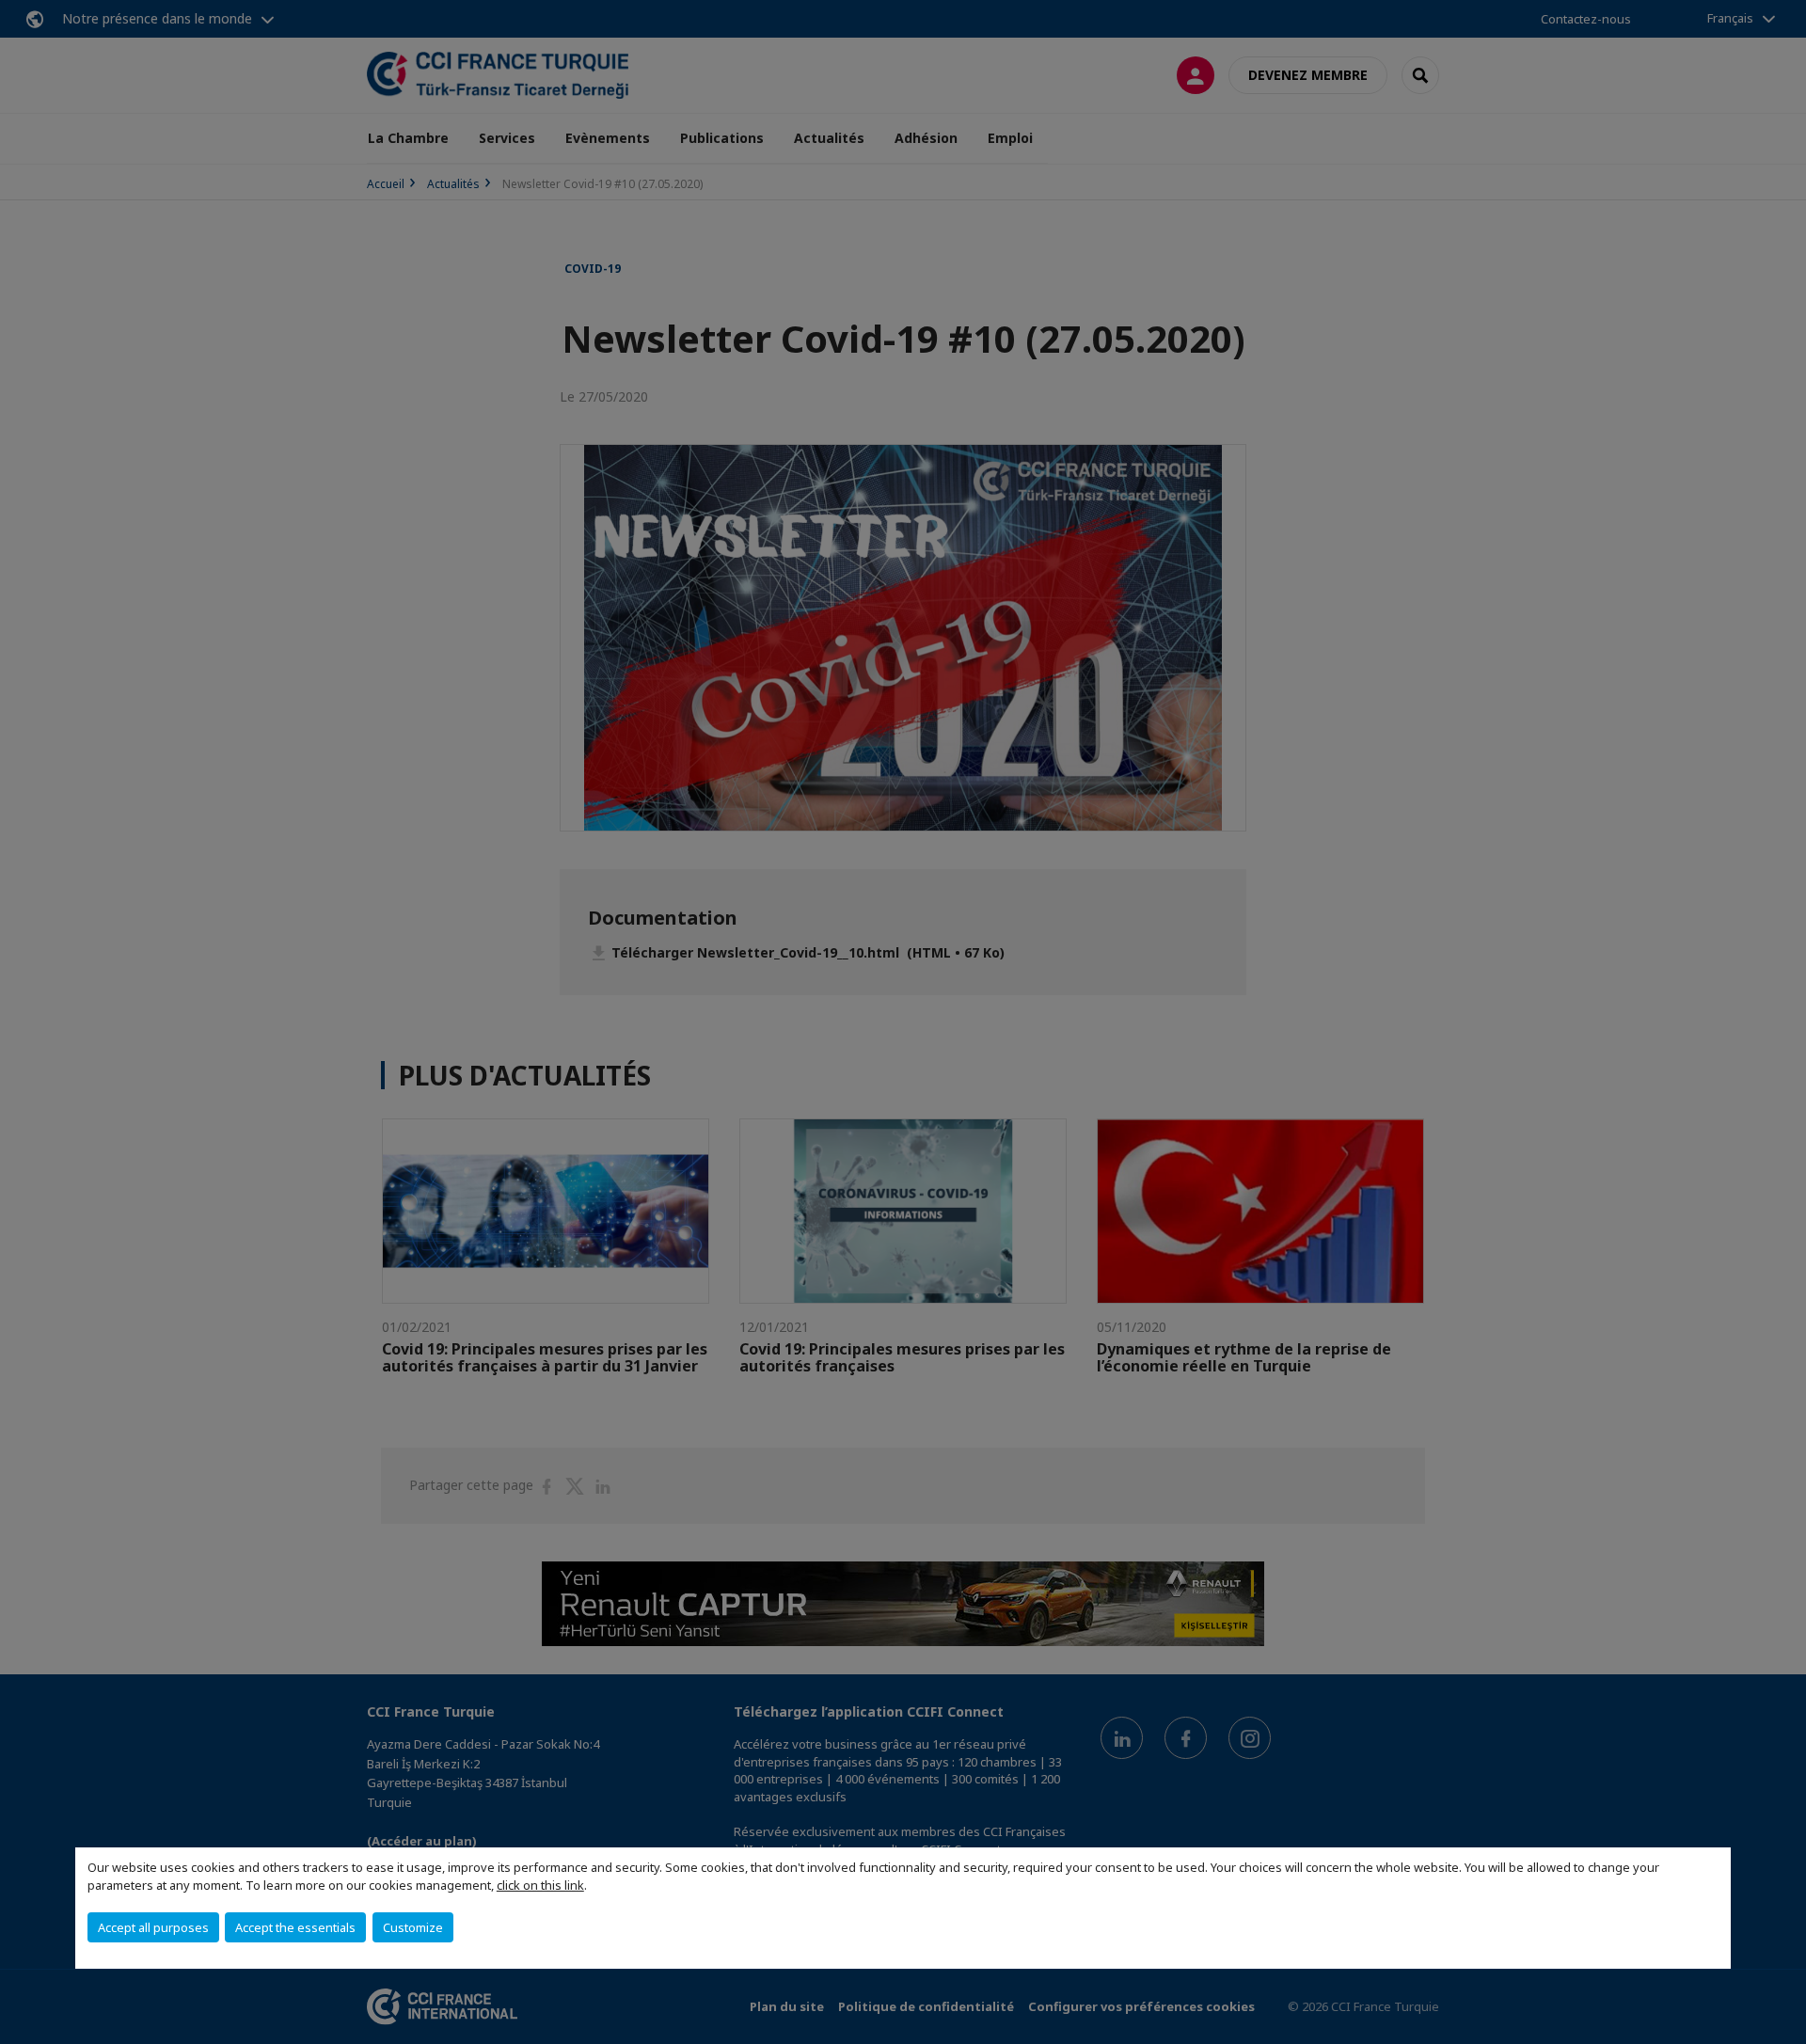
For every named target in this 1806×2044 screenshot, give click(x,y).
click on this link (540, 1885)
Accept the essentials (295, 1927)
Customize (413, 1927)
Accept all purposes (153, 1927)
